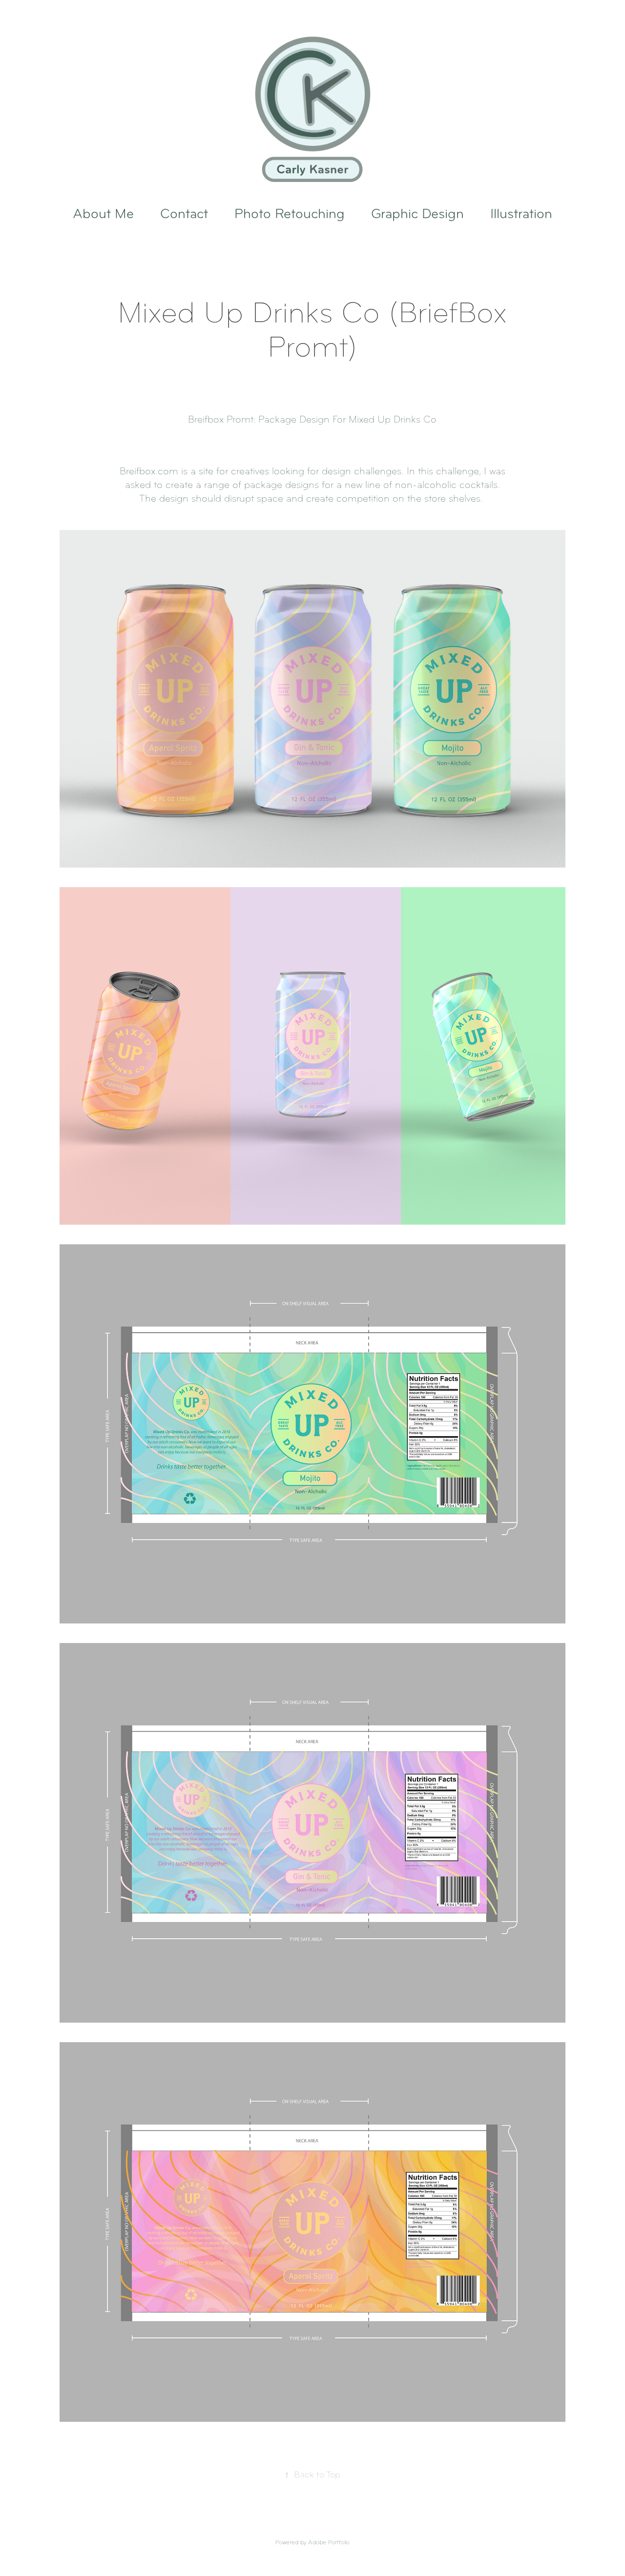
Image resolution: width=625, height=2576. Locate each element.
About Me (103, 214)
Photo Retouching (290, 214)
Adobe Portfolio (329, 2542)
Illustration (521, 214)
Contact (184, 214)
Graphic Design (417, 214)
